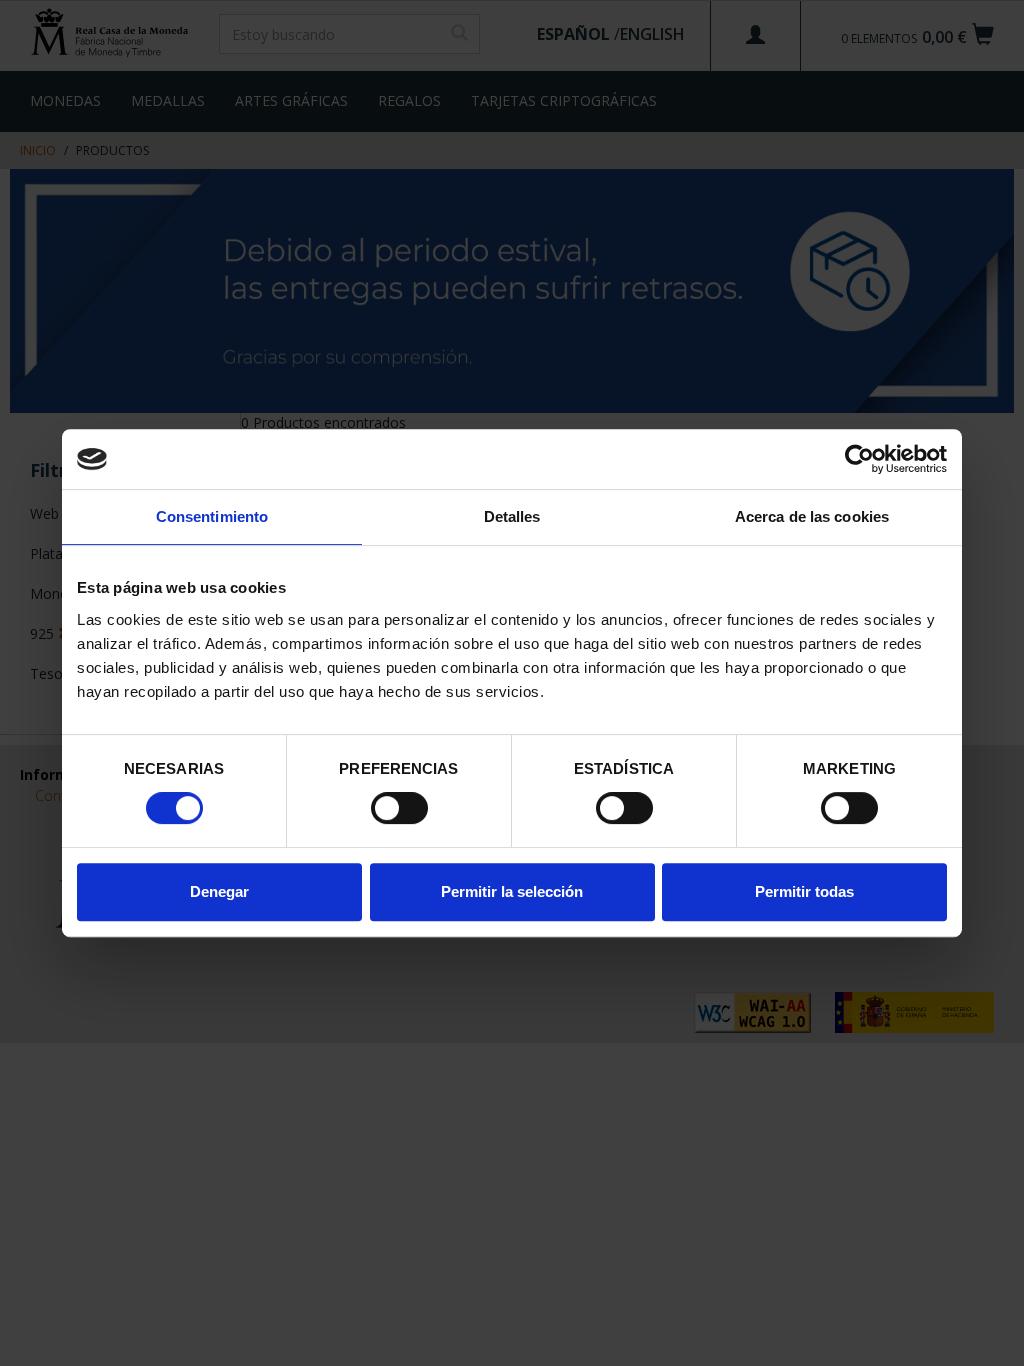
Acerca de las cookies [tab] (812, 516)
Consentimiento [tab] (212, 516)
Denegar (219, 891)
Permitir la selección (512, 891)
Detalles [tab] (512, 516)
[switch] (399, 808)
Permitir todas (804, 891)
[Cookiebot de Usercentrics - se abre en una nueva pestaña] (859, 459)
